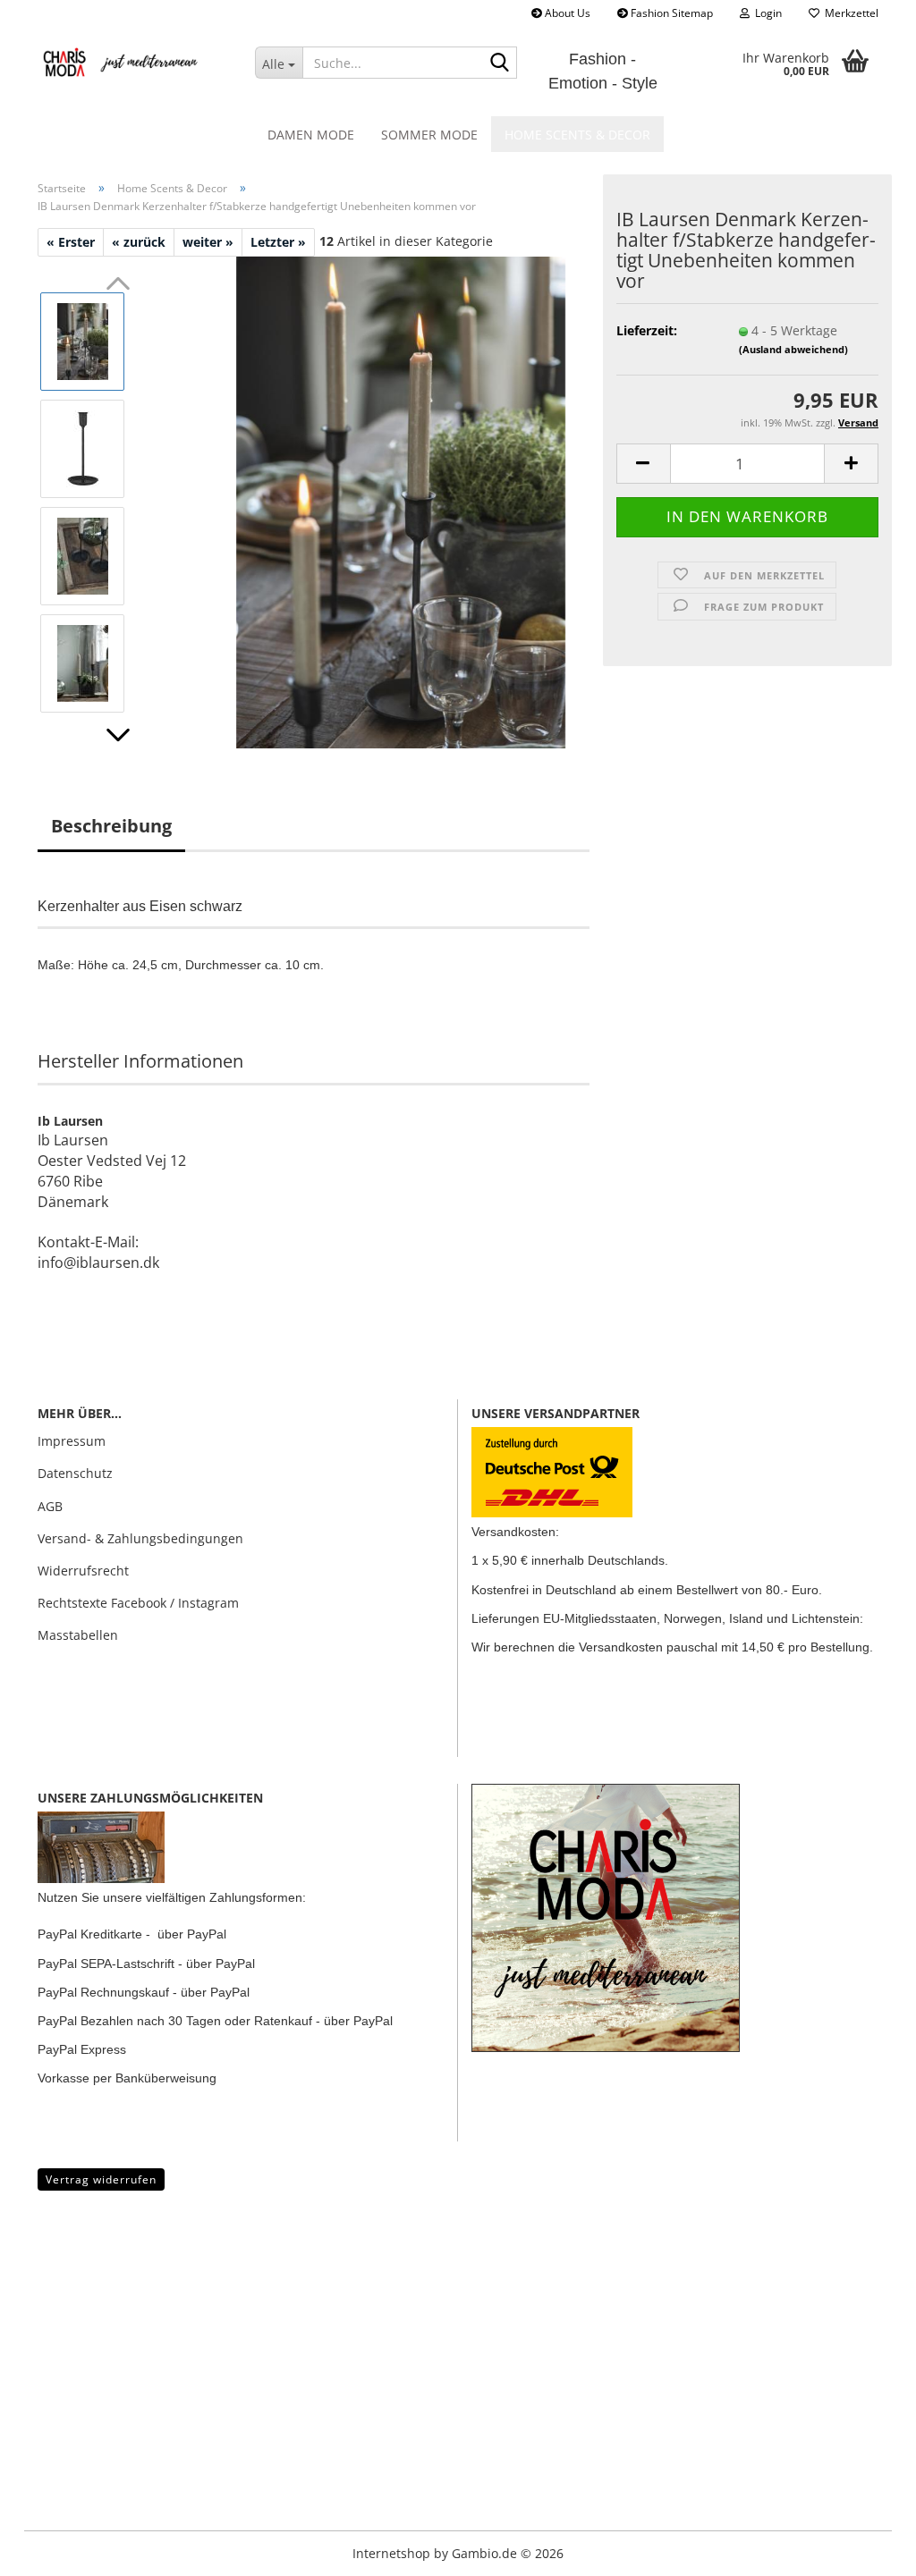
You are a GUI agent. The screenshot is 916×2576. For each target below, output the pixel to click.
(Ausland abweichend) (793, 349)
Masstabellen (78, 1635)
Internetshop (391, 2553)
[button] (118, 735)
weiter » (208, 242)
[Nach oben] (49, 2549)
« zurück (139, 242)
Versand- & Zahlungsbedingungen (140, 1538)
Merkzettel (849, 13)
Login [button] (766, 13)
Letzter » (278, 242)
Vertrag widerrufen (101, 2179)
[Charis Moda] (133, 63)
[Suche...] (500, 63)
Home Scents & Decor (577, 135)
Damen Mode (311, 135)
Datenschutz (75, 1473)
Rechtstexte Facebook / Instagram (138, 1603)
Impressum (72, 1441)
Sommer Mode (429, 135)
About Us (566, 13)
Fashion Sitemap (670, 13)
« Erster (71, 242)
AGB (50, 1506)
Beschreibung (111, 826)
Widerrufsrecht (83, 1571)
